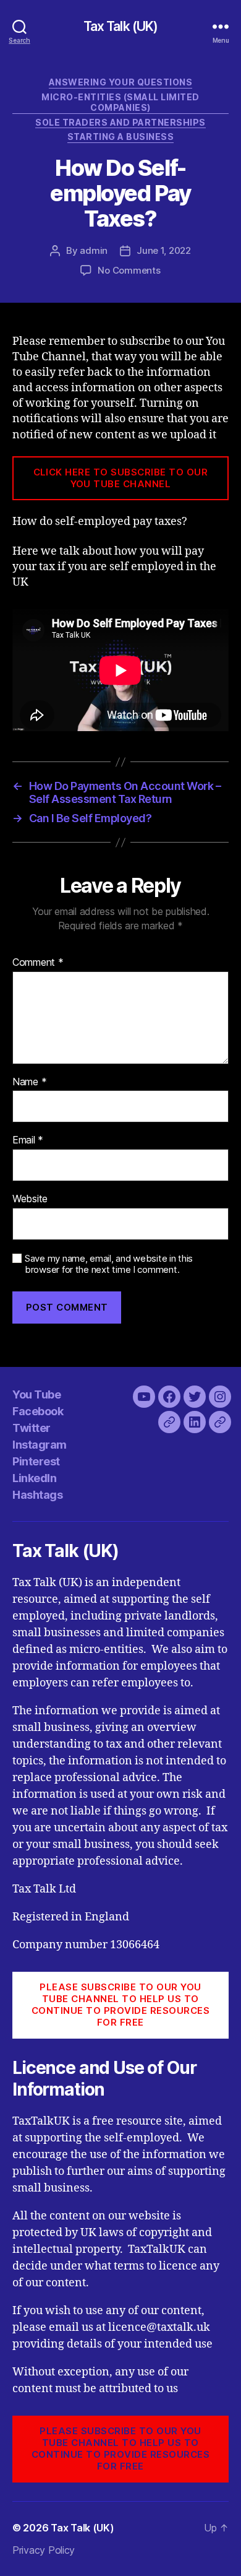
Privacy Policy (44, 2550)
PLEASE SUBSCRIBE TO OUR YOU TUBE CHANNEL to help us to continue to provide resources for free (121, 2004)
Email (28, 1140)
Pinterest (36, 1461)
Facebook (38, 1411)
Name (29, 1082)
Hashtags (37, 1495)
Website (30, 1199)
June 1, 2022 (164, 250)
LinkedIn (34, 1478)
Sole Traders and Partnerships (120, 122)
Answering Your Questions (120, 82)
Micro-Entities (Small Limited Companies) (120, 102)
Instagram (40, 1445)
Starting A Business (121, 137)
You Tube (36, 1394)
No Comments (129, 270)
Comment (38, 963)
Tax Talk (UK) (121, 26)
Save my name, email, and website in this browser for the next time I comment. (109, 1264)
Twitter (32, 1428)
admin (94, 250)
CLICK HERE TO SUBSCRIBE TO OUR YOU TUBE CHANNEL (121, 478)
